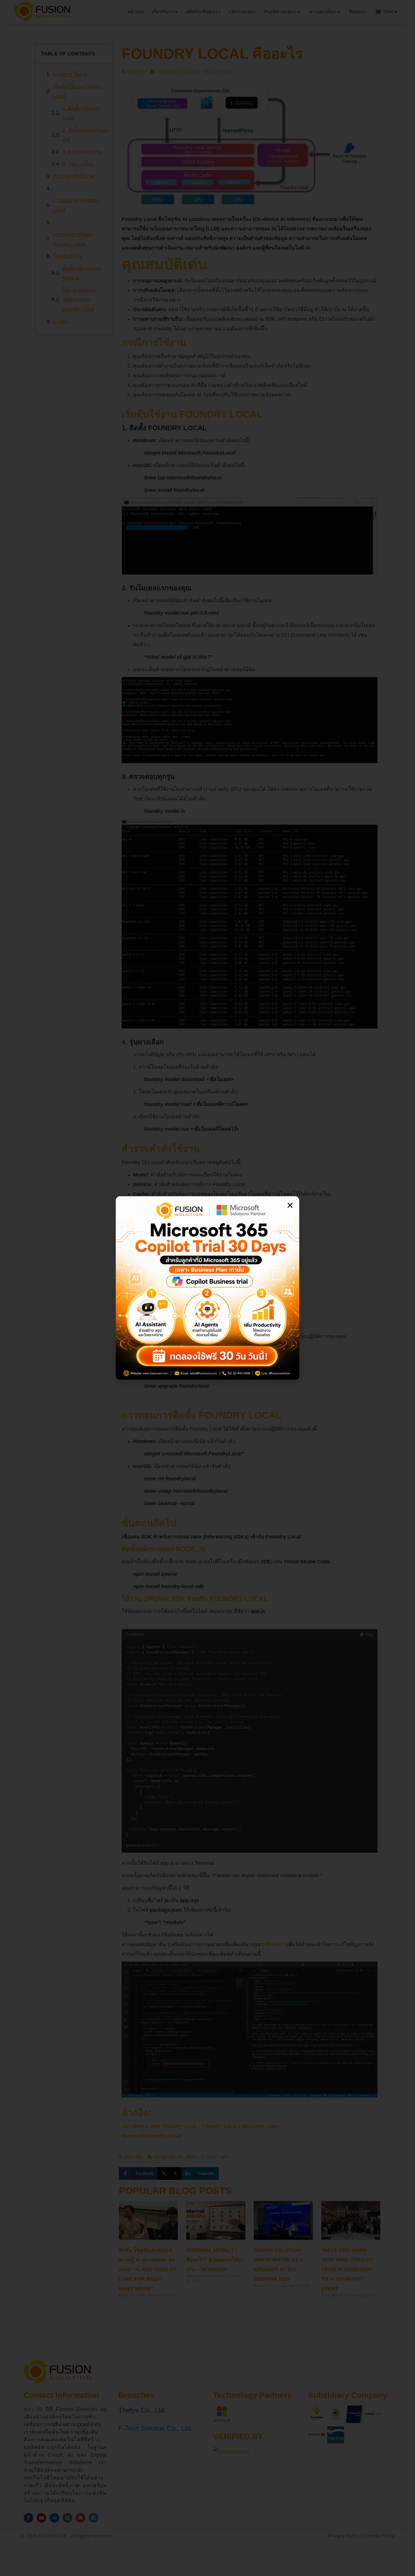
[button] (290, 1205)
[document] (207, 1288)
